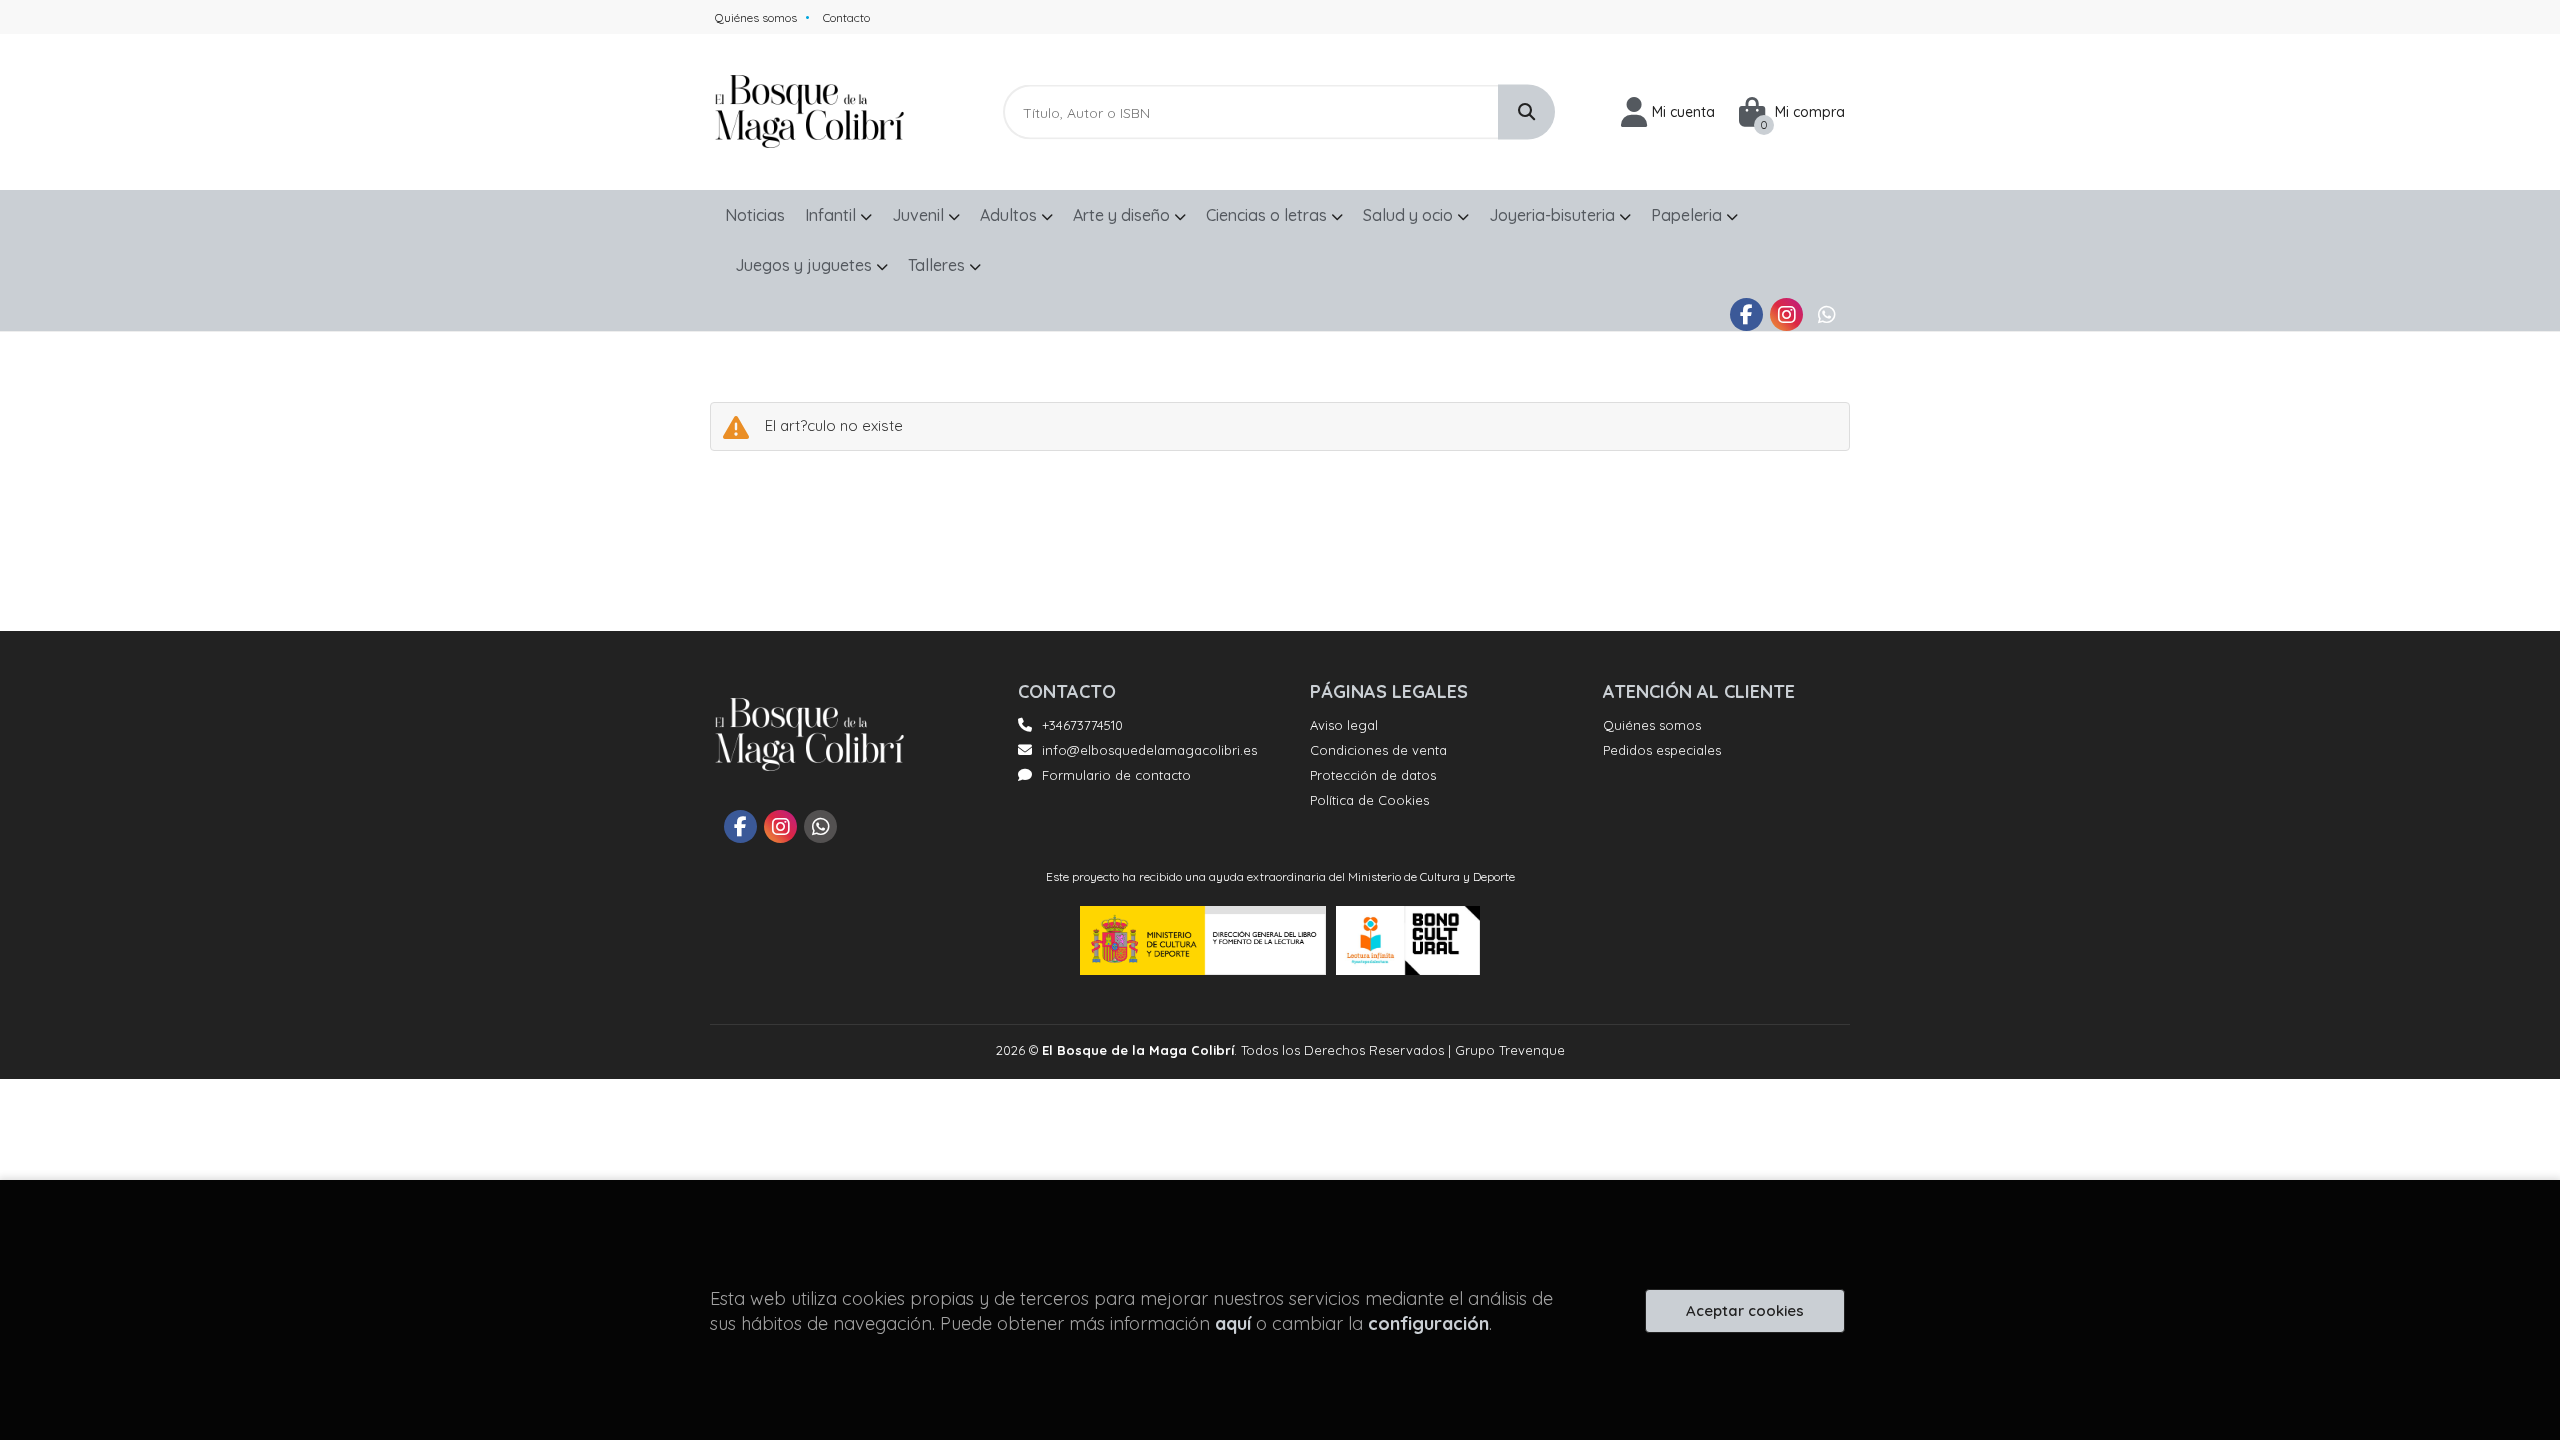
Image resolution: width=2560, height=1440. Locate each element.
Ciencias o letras (1268, 215)
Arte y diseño (1123, 215)
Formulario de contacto (1116, 775)
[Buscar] (1526, 112)
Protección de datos (1373, 775)
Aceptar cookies (1745, 1310)
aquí (1233, 1323)
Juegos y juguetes (805, 265)
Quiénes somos (756, 17)
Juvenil (920, 215)
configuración (1428, 1323)
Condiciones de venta (1378, 750)
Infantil (832, 215)
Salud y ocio (1410, 215)
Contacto (846, 17)
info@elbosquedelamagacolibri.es (1149, 750)
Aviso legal (1344, 725)
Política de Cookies (1369, 800)
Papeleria (1688, 215)
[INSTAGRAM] (1786, 314)
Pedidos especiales (1662, 750)
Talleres (938, 265)
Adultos (1010, 215)
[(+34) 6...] (1826, 314)
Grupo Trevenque (1510, 1050)
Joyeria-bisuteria (1554, 215)
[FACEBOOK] (1746, 314)
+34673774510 (1082, 725)
